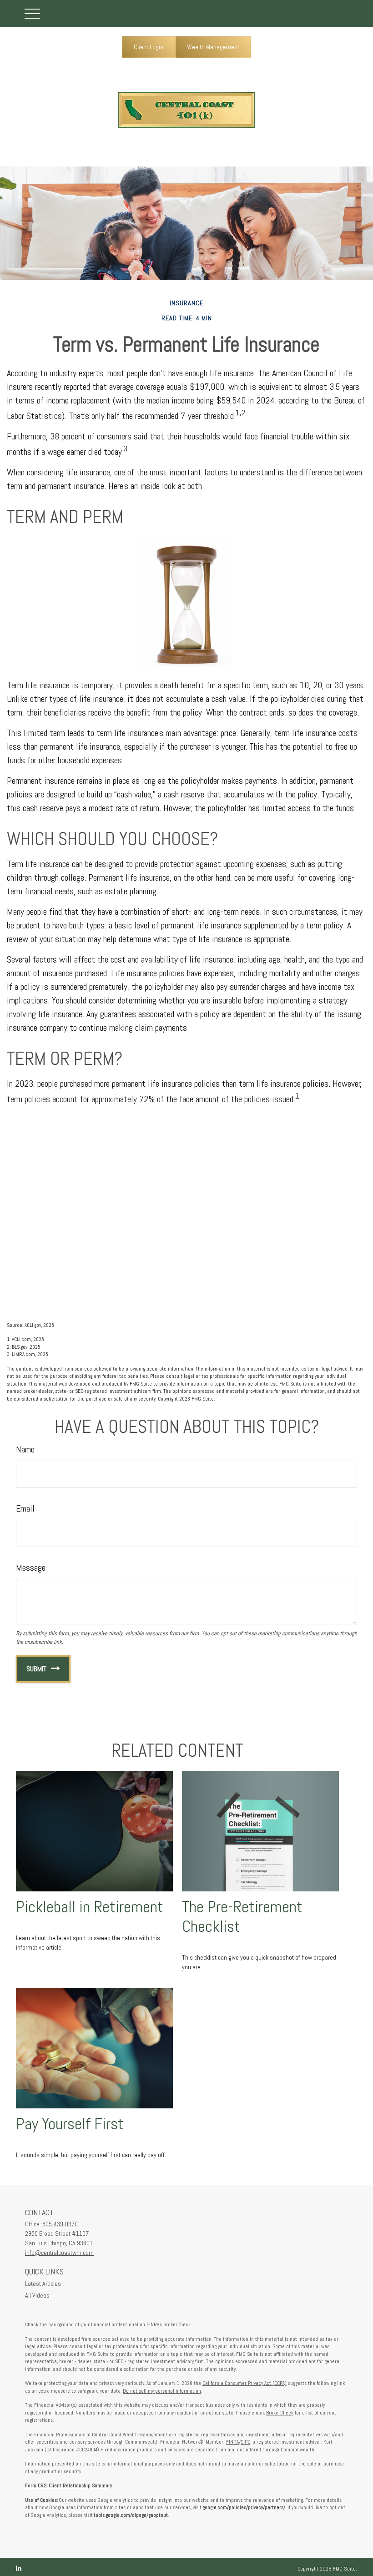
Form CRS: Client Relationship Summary (68, 2485)
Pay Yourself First (70, 2124)
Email (25, 1508)
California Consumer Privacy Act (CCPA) (244, 2383)
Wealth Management (213, 47)
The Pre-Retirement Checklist (242, 1917)
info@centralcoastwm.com (59, 2253)
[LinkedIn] (19, 2568)
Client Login (149, 47)
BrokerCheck (177, 2324)
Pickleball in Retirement (90, 1907)
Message (31, 1568)
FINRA (232, 2442)
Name (25, 1449)
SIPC (245, 2442)
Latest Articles (43, 2284)
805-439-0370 (60, 2224)
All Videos (37, 2295)
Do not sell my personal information (162, 2391)
